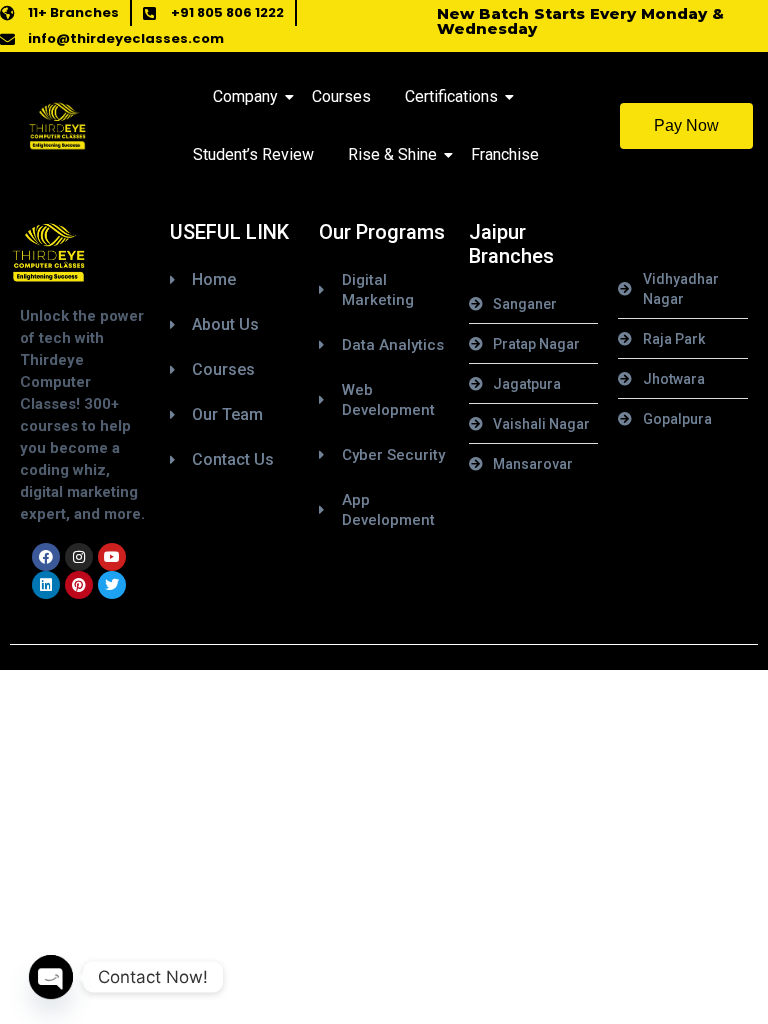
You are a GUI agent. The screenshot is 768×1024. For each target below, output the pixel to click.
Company (245, 96)
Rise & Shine (392, 154)
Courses (341, 96)
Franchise (505, 154)
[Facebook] (46, 557)
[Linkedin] (46, 585)
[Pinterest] (79, 585)
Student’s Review (253, 154)
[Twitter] (112, 585)
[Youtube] (112, 557)
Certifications (451, 96)
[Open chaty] (51, 977)
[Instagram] (79, 557)
